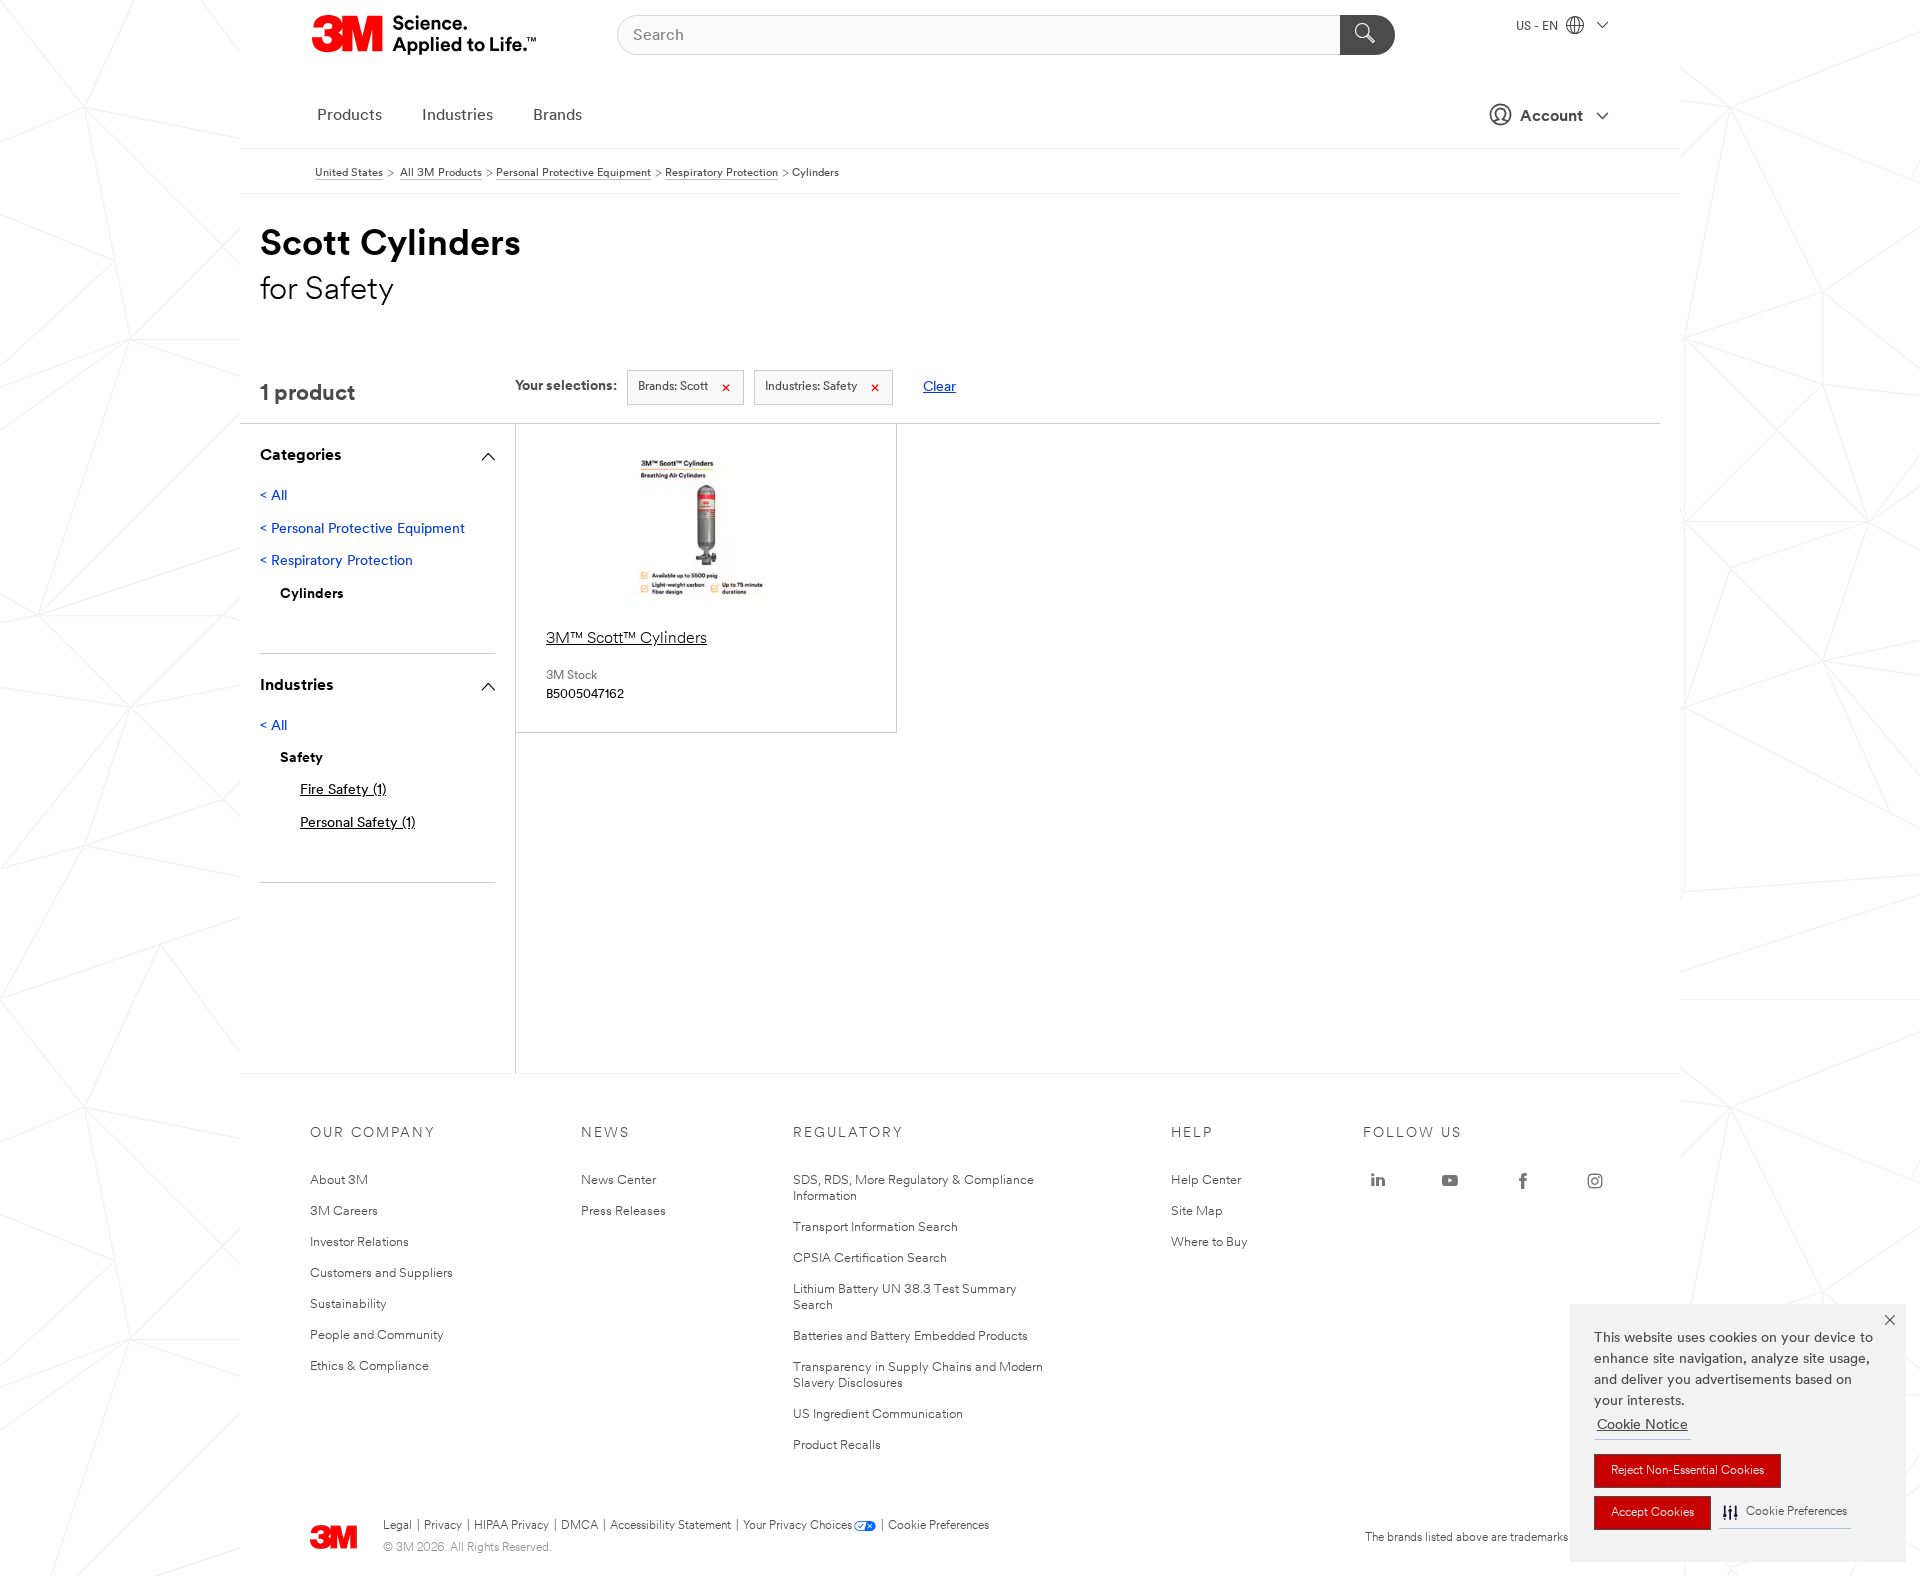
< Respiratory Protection (336, 561)
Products (349, 116)
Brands (557, 116)
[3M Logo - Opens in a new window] (425, 35)
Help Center (1206, 1180)
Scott (673, 387)
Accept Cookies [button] (1652, 1513)
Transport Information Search (875, 1227)
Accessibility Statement (670, 1526)
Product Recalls (837, 1445)
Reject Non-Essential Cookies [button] (1687, 1471)
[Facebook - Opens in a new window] (1523, 1181)
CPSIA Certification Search (870, 1258)
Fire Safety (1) (343, 790)
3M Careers (344, 1211)
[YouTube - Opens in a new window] (1450, 1181)
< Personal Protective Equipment (362, 529)
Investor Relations (359, 1242)
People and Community (377, 1335)
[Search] (1367, 35)
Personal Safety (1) (357, 823)
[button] (1785, 1512)
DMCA (579, 1526)
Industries (457, 116)
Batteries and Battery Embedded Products (910, 1336)
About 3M (339, 1180)
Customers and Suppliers (381, 1273)
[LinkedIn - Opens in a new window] (1378, 1181)
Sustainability (348, 1304)
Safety (811, 387)
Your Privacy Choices (797, 1526)
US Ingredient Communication (878, 1414)
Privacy (443, 1526)
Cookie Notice (1642, 1425)
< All (273, 496)
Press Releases (623, 1211)
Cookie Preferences (938, 1526)
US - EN (1538, 27)
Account (1551, 117)
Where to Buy (1209, 1242)
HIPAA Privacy (511, 1526)
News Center (618, 1180)
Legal (397, 1526)
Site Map (1197, 1211)
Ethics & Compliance (369, 1366)
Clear (939, 387)
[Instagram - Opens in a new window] (1595, 1181)
